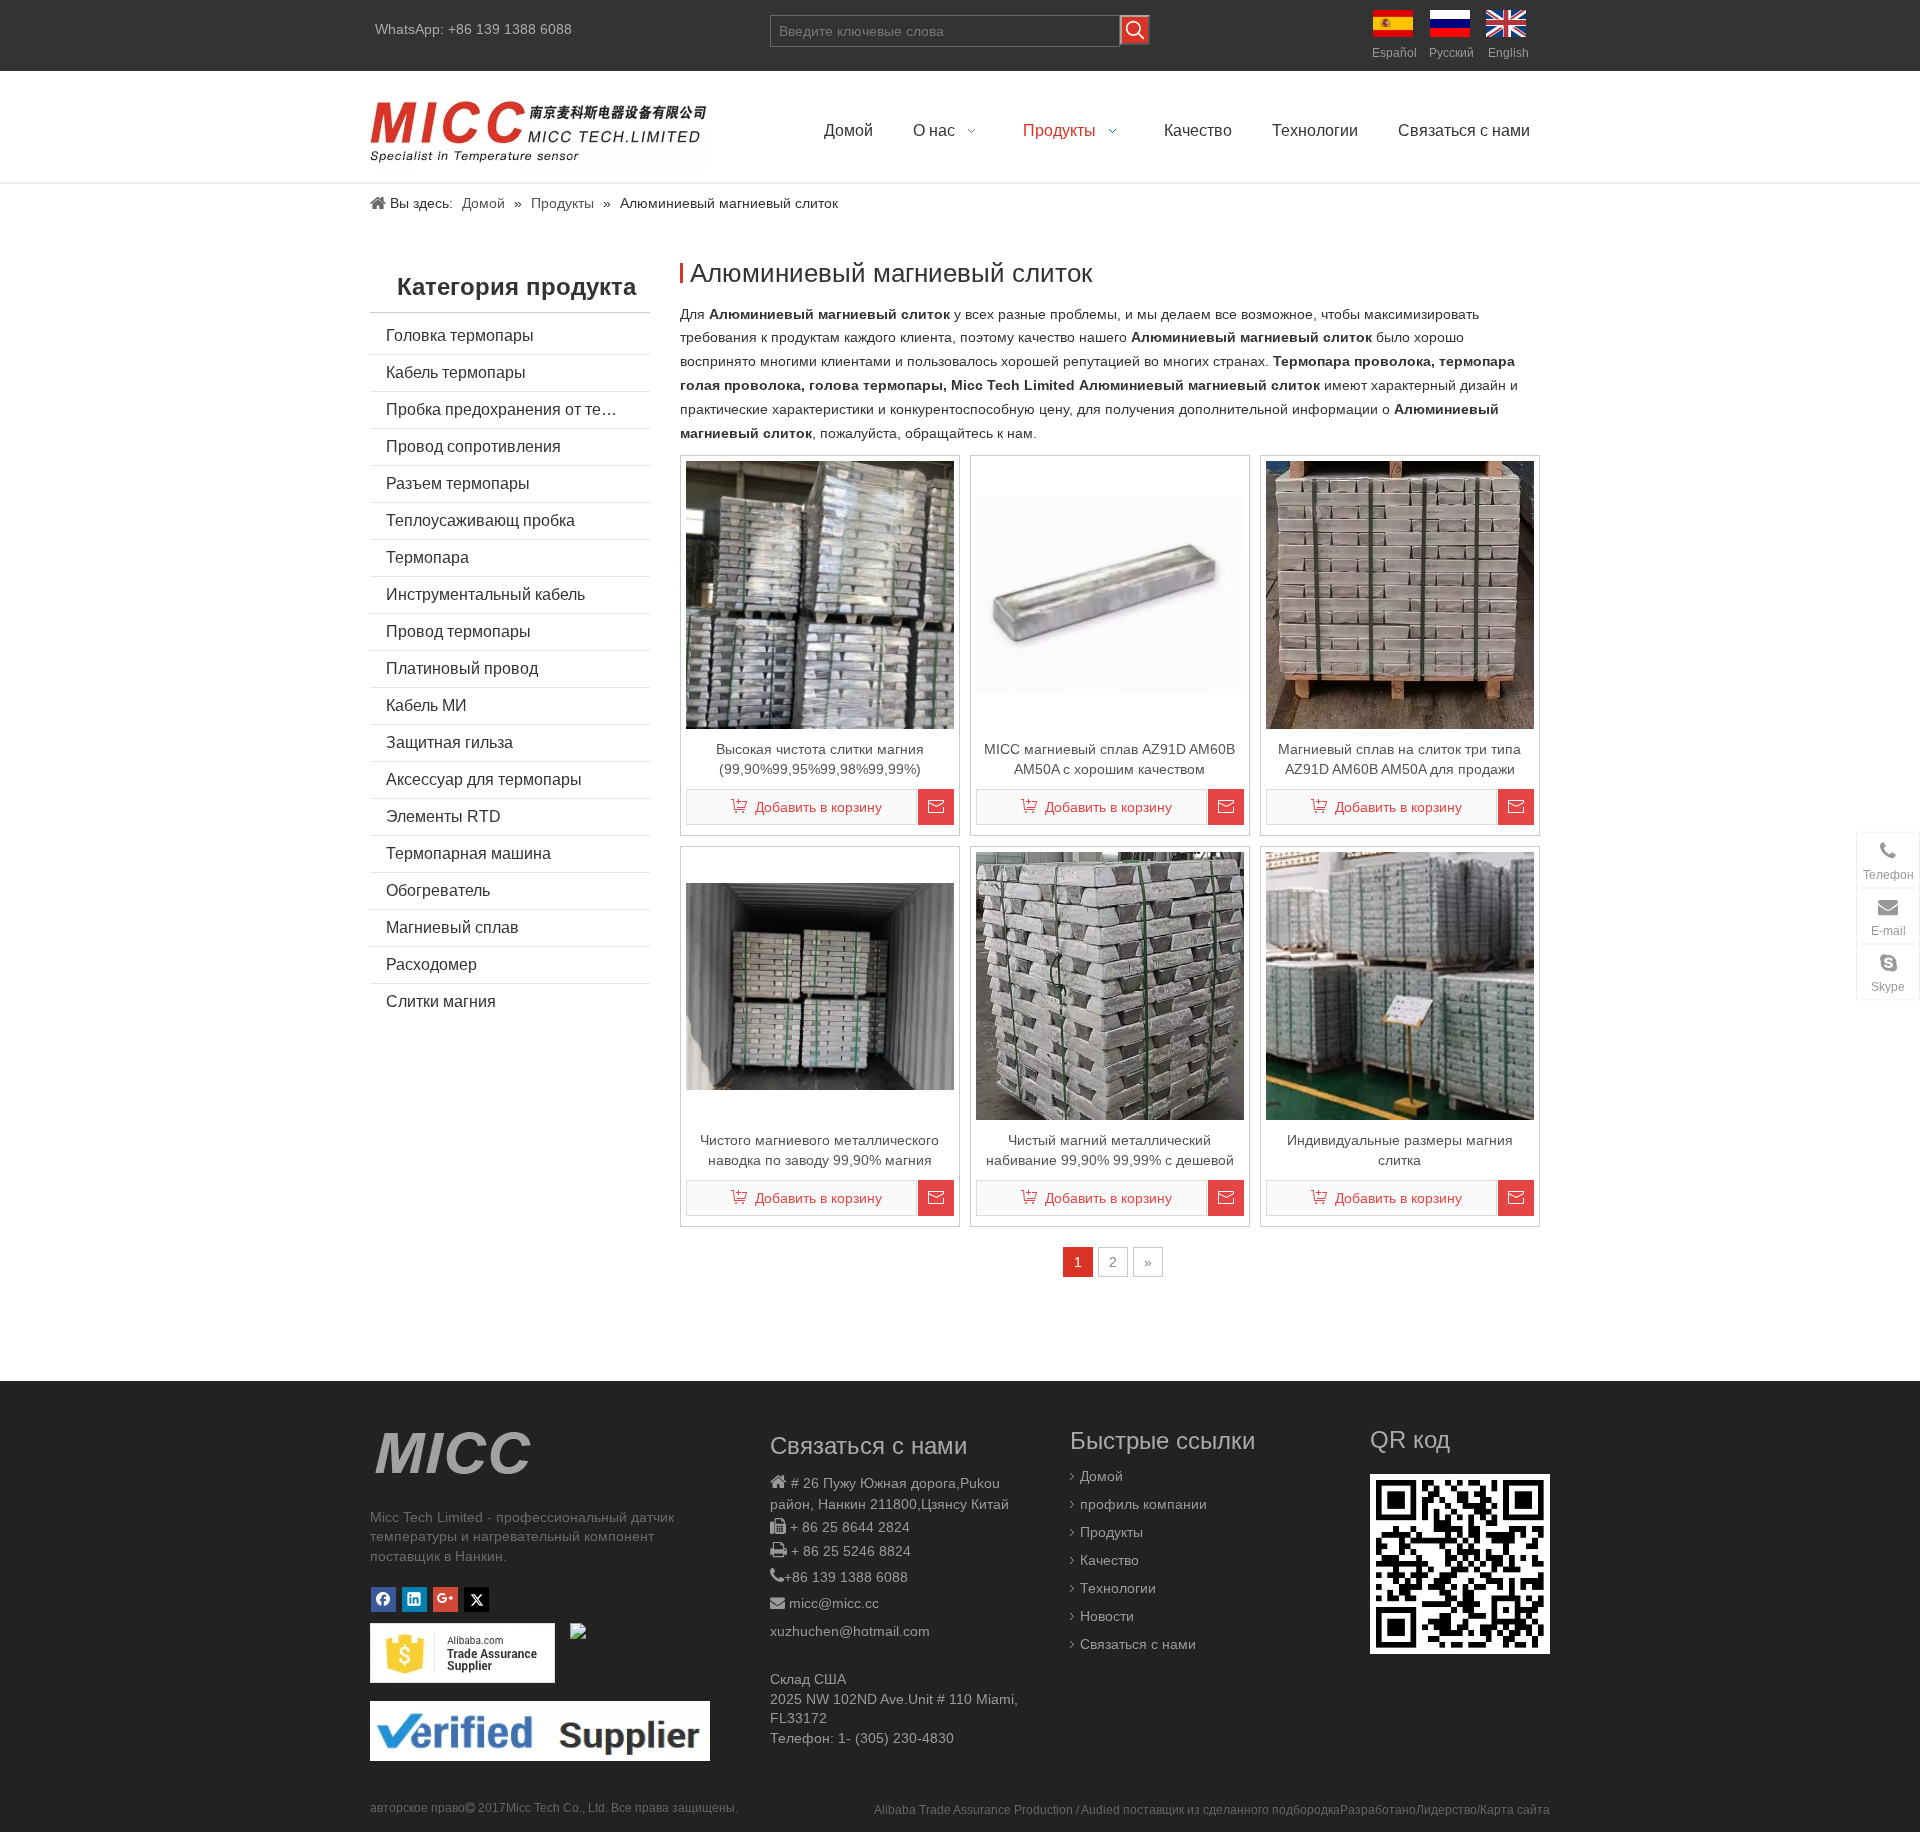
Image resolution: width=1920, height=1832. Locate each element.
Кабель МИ (426, 705)
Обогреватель (438, 890)
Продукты (1111, 1532)
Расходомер (431, 964)
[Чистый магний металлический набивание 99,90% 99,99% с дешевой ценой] (1110, 1006)
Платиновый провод (462, 668)
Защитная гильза (449, 742)
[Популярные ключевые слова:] (1135, 30)
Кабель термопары (456, 372)
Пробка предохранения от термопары (518, 409)
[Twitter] (476, 1599)
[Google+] (445, 1599)
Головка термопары (460, 335)
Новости (1107, 1616)
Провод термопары (458, 631)
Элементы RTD (443, 816)
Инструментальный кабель (485, 594)
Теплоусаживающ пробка (480, 520)
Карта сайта (1515, 1810)
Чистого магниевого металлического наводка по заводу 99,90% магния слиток (819, 1151)
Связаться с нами (1138, 1644)
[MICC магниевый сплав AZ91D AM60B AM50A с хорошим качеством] (1110, 594)
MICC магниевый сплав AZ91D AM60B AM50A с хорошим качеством (1109, 759)
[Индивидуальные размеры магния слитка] (1400, 985)
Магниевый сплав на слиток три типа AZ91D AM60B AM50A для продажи (1399, 759)
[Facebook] (383, 1599)
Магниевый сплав (452, 927)
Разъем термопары (458, 483)
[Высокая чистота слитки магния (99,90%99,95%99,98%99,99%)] (820, 594)
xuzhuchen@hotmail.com (850, 1631)
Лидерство (1446, 1810)
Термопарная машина (468, 853)
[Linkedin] (414, 1599)
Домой (1101, 1476)
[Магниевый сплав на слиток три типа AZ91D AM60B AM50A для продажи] (1400, 594)
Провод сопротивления (473, 446)
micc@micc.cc (834, 1603)
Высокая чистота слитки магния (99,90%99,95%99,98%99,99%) (820, 759)
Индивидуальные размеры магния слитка (1400, 1150)
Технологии (1118, 1588)
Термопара (427, 557)
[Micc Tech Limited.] (539, 126)
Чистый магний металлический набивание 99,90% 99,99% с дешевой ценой (1110, 1151)
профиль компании (1143, 1504)
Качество (1109, 1560)
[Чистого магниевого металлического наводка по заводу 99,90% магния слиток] (820, 985)
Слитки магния (441, 1001)
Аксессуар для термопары (484, 779)
